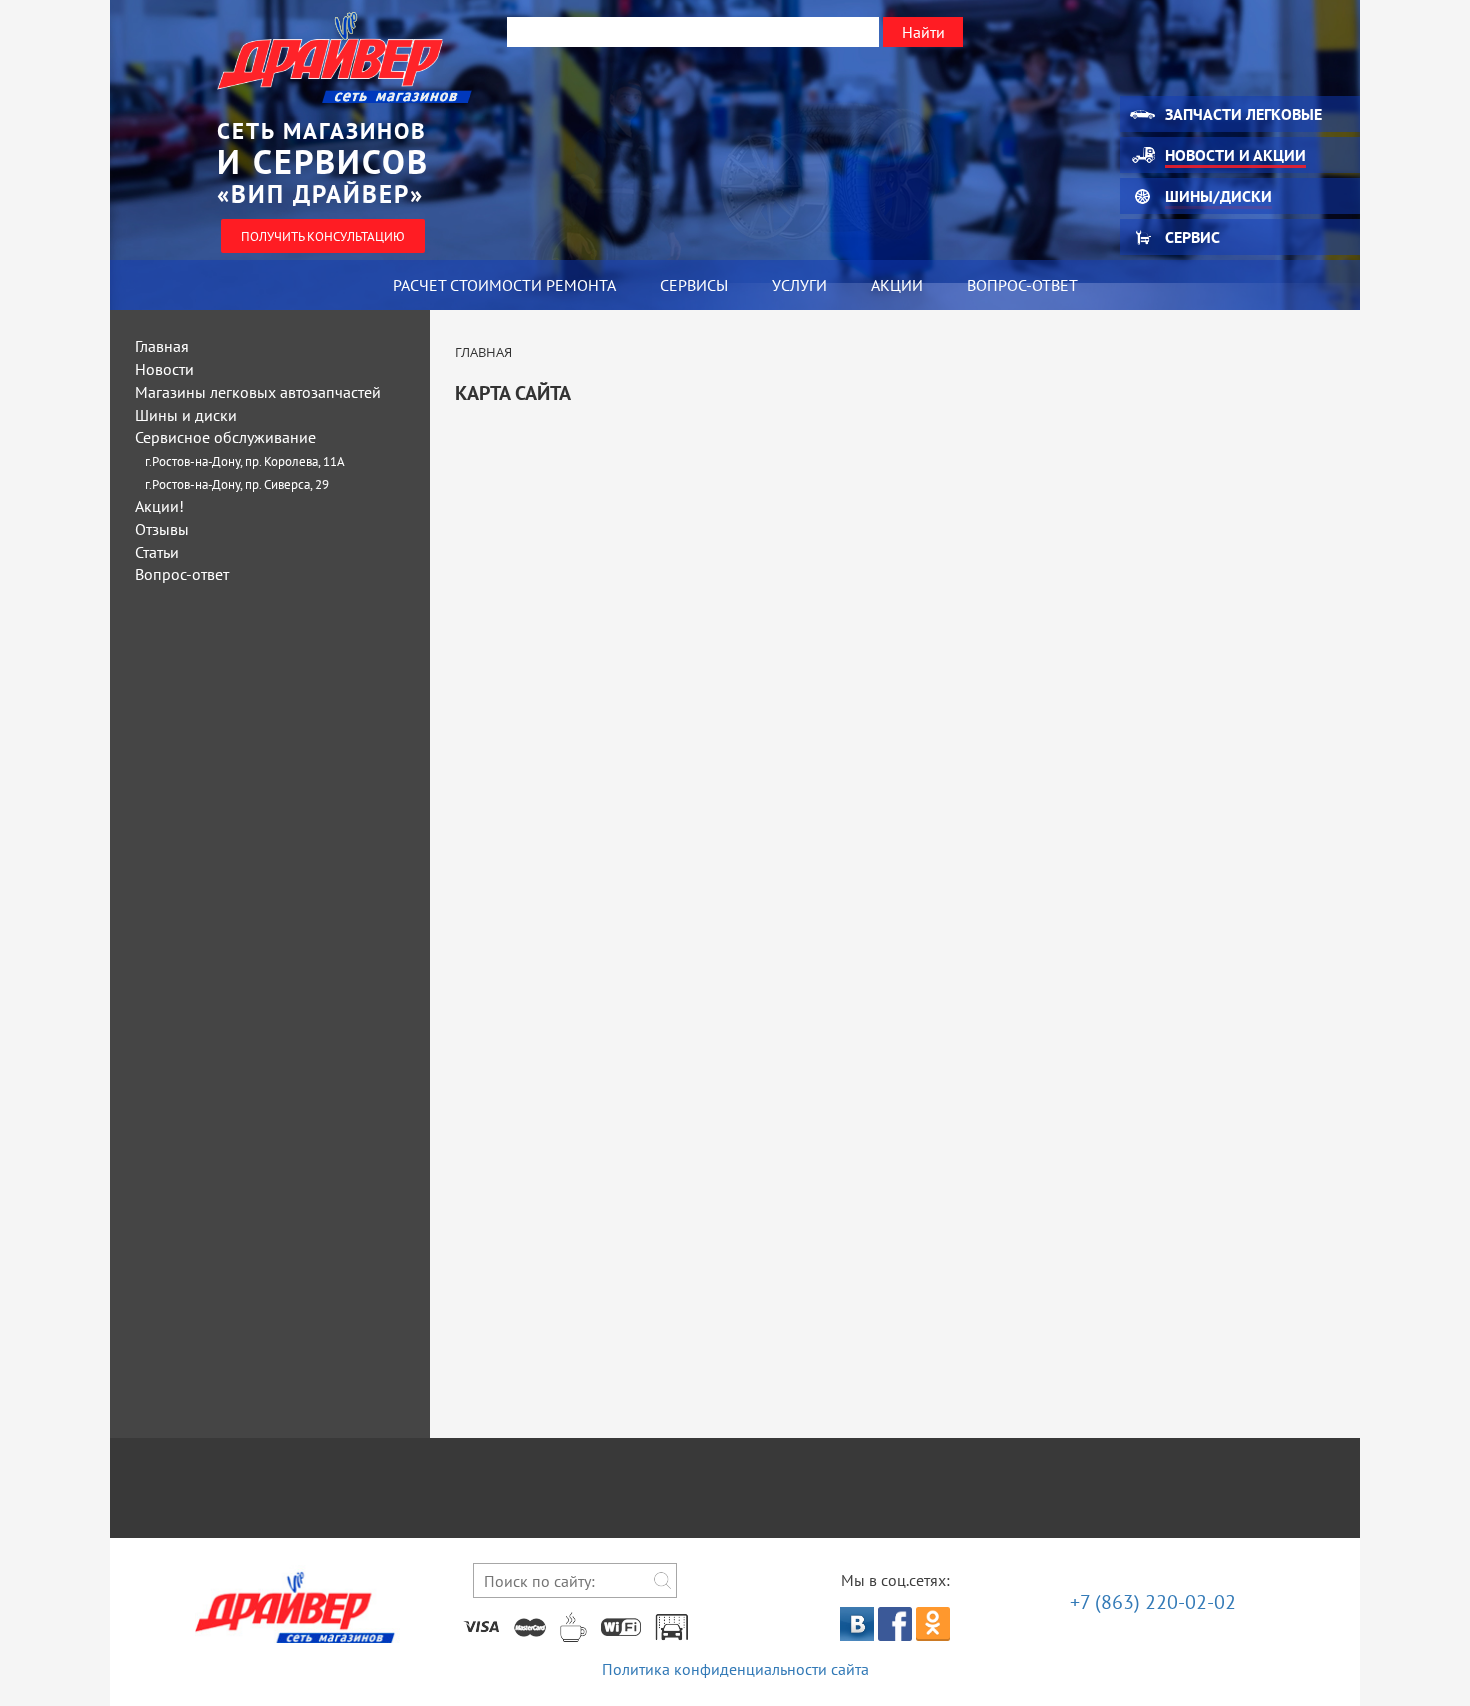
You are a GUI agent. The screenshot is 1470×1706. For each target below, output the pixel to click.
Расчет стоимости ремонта (504, 285)
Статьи (157, 552)
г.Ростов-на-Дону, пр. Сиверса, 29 (237, 484)
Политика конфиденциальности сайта (735, 1669)
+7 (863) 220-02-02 (1153, 1602)
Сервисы (694, 285)
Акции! (159, 506)
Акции (897, 285)
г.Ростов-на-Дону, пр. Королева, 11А (245, 461)
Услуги (799, 285)
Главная (162, 346)
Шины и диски (186, 415)
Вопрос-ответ (1022, 285)
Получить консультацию (323, 236)
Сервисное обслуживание (225, 437)
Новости (164, 369)
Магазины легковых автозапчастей (258, 392)
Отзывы (162, 529)
